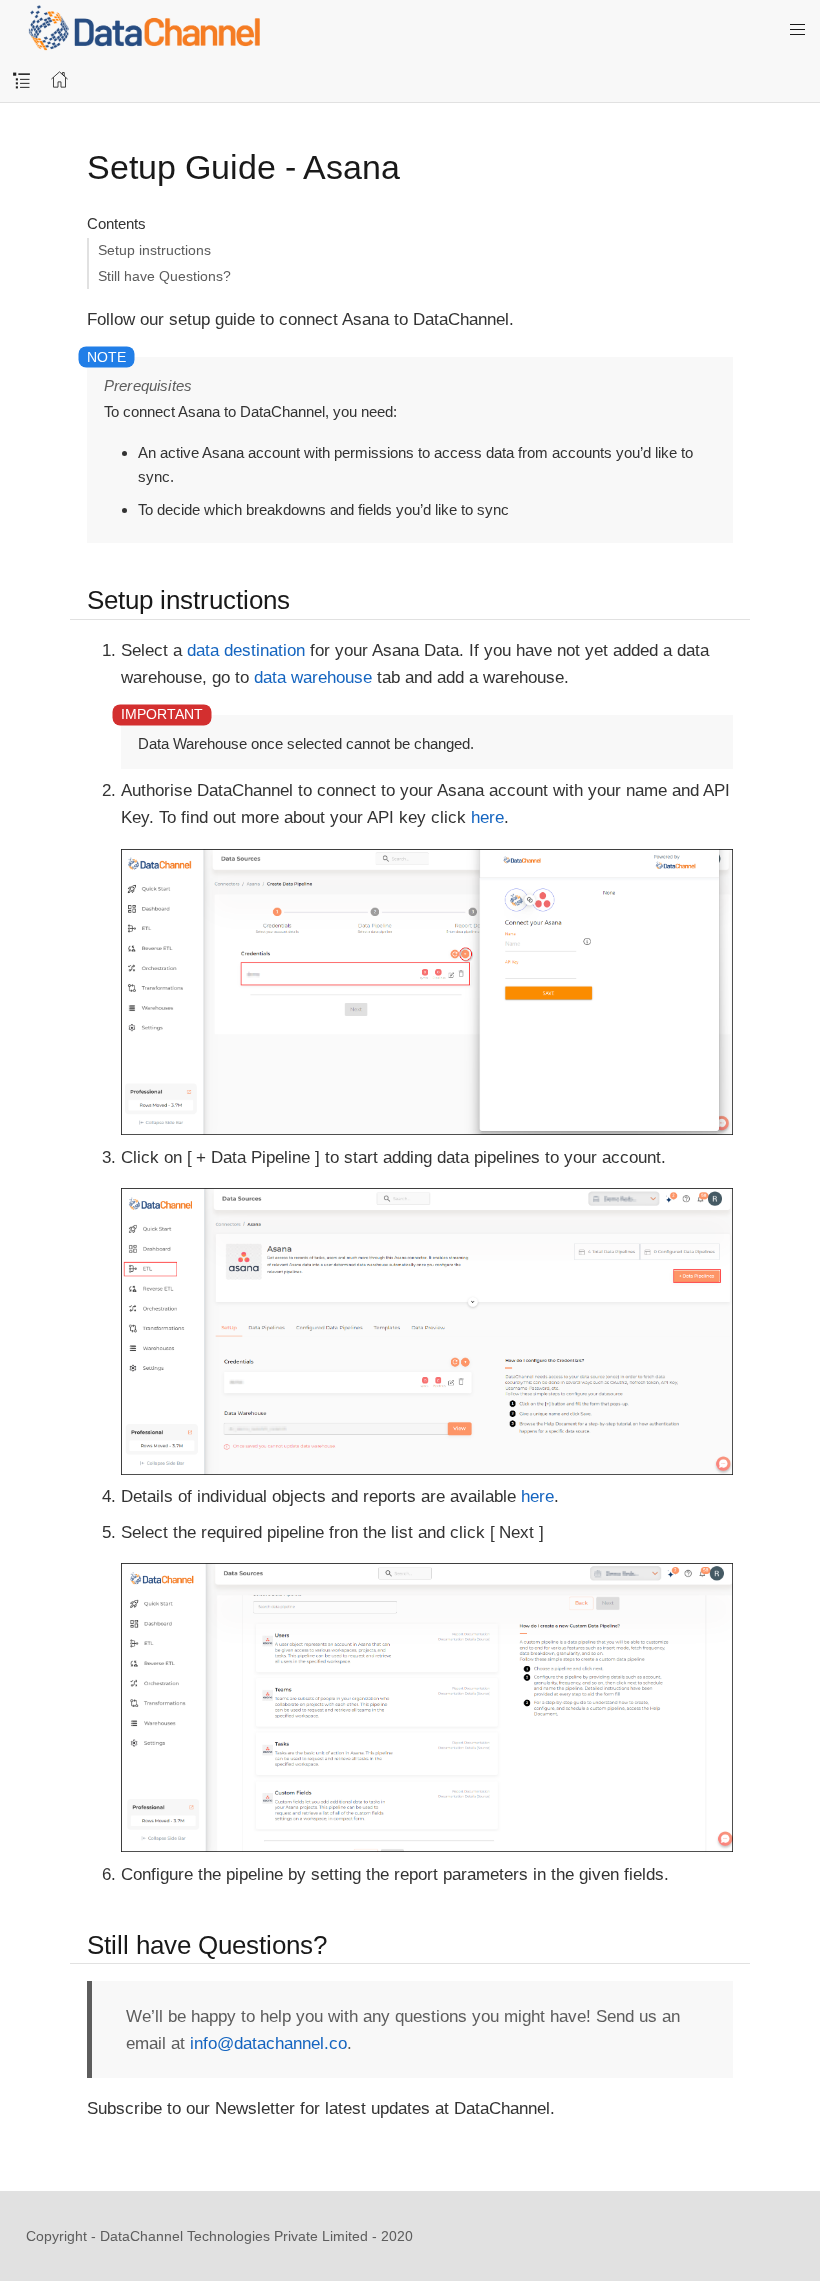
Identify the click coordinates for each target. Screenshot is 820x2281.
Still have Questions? (164, 276)
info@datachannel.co (268, 2043)
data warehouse (313, 677)
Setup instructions (154, 250)
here (487, 817)
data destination (246, 650)
